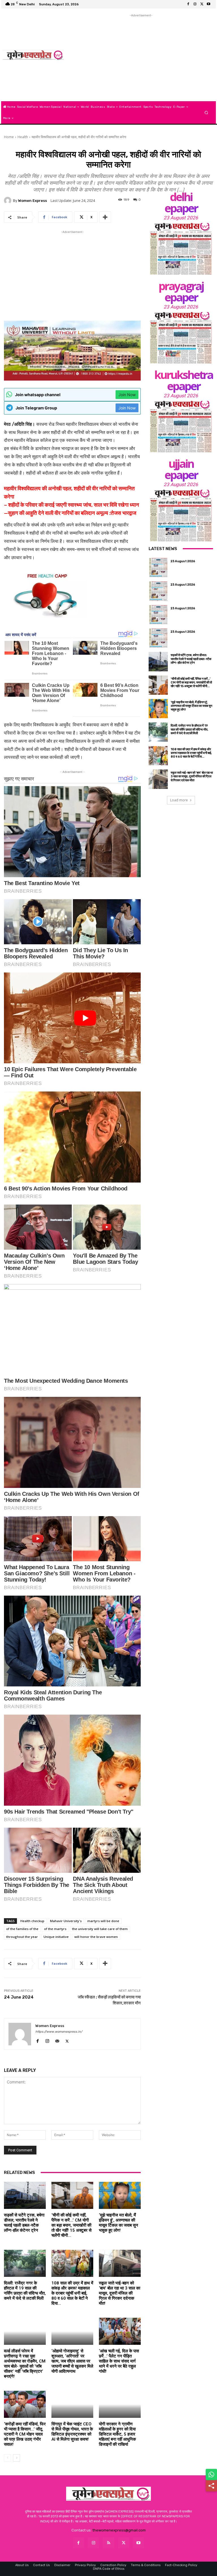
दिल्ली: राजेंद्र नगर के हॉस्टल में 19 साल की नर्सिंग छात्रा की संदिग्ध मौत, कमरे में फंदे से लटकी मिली (25, 2291)
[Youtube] (209, 4)
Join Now (127, 395)
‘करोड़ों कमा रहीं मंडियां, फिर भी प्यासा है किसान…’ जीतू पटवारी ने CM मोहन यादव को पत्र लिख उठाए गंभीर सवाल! (25, 2434)
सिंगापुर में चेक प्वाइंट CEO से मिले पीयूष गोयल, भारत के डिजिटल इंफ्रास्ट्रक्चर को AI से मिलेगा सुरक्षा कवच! (72, 2432)
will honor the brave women (96, 1937)
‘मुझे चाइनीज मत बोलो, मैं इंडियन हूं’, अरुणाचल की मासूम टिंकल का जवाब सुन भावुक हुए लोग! (119, 2223)
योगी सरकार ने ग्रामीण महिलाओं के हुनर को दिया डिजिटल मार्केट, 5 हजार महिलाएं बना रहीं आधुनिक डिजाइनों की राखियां (117, 2434)
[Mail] (57, 2040)
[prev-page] (7, 2458)
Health (23, 137)
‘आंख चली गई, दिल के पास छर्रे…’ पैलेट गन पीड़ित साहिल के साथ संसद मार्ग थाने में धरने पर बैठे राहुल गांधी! (119, 2361)
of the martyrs (55, 1929)
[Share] (211, 2486)
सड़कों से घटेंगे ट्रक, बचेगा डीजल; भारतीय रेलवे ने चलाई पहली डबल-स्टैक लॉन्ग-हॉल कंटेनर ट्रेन (24, 2223)
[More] (105, 217)
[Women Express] (33, 55)
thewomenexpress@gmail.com (119, 2530)
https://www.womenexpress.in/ (59, 2032)
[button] (206, 113)
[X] (202, 4)
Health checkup (32, 1921)
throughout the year (22, 1937)
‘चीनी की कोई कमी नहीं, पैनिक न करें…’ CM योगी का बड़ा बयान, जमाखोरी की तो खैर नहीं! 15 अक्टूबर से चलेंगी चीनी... (71, 2225)
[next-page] (17, 2458)
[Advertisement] (141, 58)
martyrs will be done (103, 1921)
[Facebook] (188, 4)
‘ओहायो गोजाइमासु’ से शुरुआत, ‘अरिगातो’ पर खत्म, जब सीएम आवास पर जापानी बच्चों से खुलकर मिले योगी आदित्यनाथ (72, 2361)
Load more (179, 800)
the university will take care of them (100, 1929)
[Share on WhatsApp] (211, 2474)
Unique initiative (56, 1937)
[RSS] (108, 2543)
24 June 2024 (19, 1997)
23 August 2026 (181, 218)
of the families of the (22, 1929)
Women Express (32, 201)
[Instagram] (195, 4)
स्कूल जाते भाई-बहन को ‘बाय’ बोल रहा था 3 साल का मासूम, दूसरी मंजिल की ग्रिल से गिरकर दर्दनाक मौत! (120, 2293)
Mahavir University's (66, 1921)
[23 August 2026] (181, 249)
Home (9, 137)
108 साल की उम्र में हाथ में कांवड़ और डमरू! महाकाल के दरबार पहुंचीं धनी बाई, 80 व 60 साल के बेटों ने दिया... (72, 2293)
